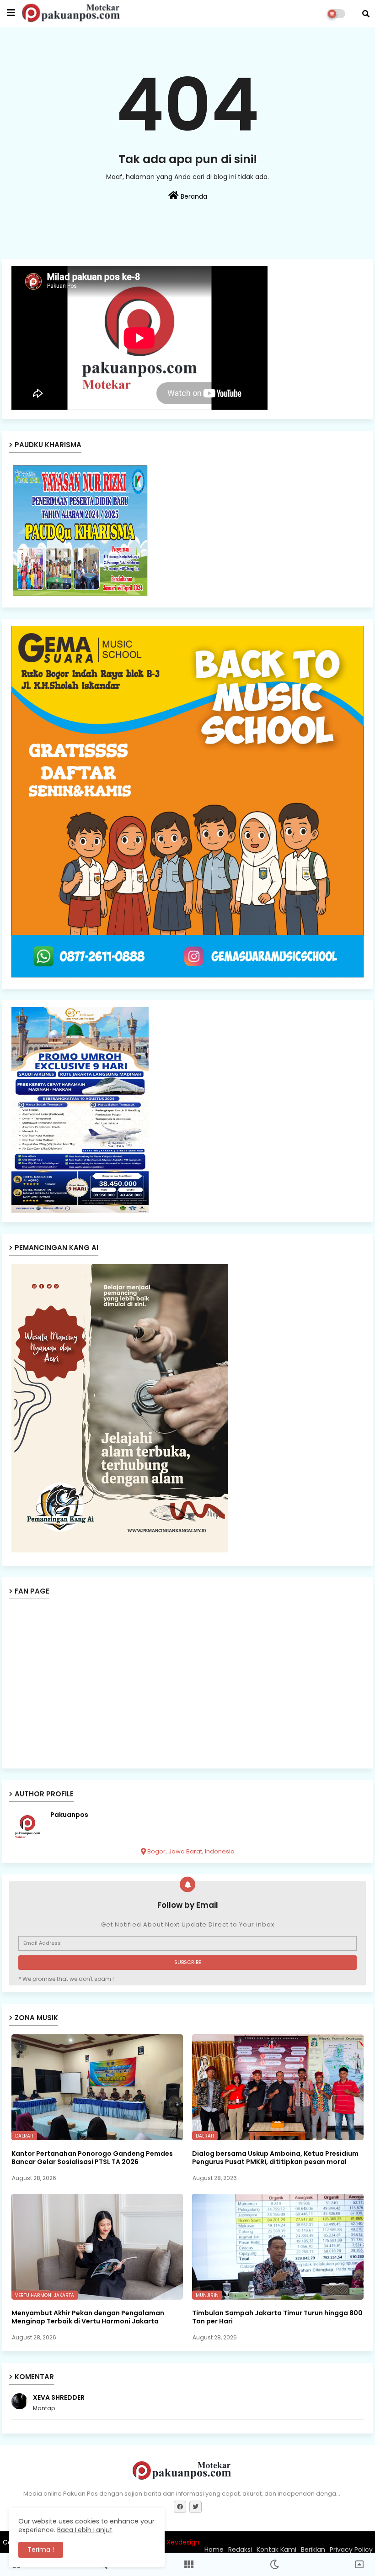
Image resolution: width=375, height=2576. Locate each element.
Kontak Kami (276, 2550)
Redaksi (240, 2550)
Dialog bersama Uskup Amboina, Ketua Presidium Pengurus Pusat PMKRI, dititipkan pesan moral (275, 2158)
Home (214, 2550)
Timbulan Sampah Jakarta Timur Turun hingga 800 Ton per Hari (277, 2317)
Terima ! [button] (41, 2550)
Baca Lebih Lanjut (85, 2530)
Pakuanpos (69, 1815)
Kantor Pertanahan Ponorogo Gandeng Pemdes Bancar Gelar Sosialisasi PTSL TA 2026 (92, 2158)
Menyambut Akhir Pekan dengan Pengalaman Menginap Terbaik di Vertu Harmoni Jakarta (88, 2317)
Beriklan (313, 2550)
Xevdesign (183, 2542)
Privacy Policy (351, 2550)
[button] (366, 14)
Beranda (193, 196)
